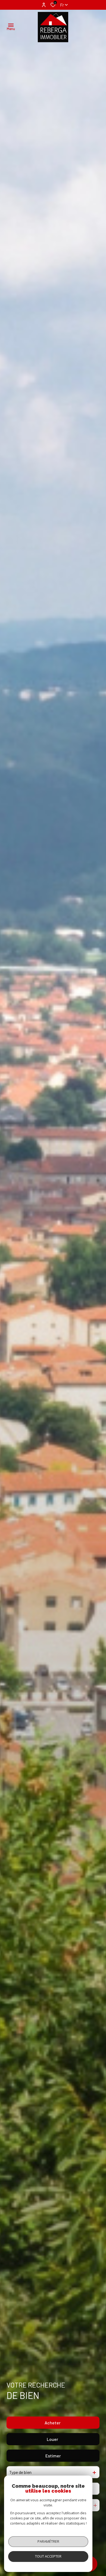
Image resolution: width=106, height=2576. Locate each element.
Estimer (53, 2456)
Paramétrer (48, 2541)
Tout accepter (48, 2556)
